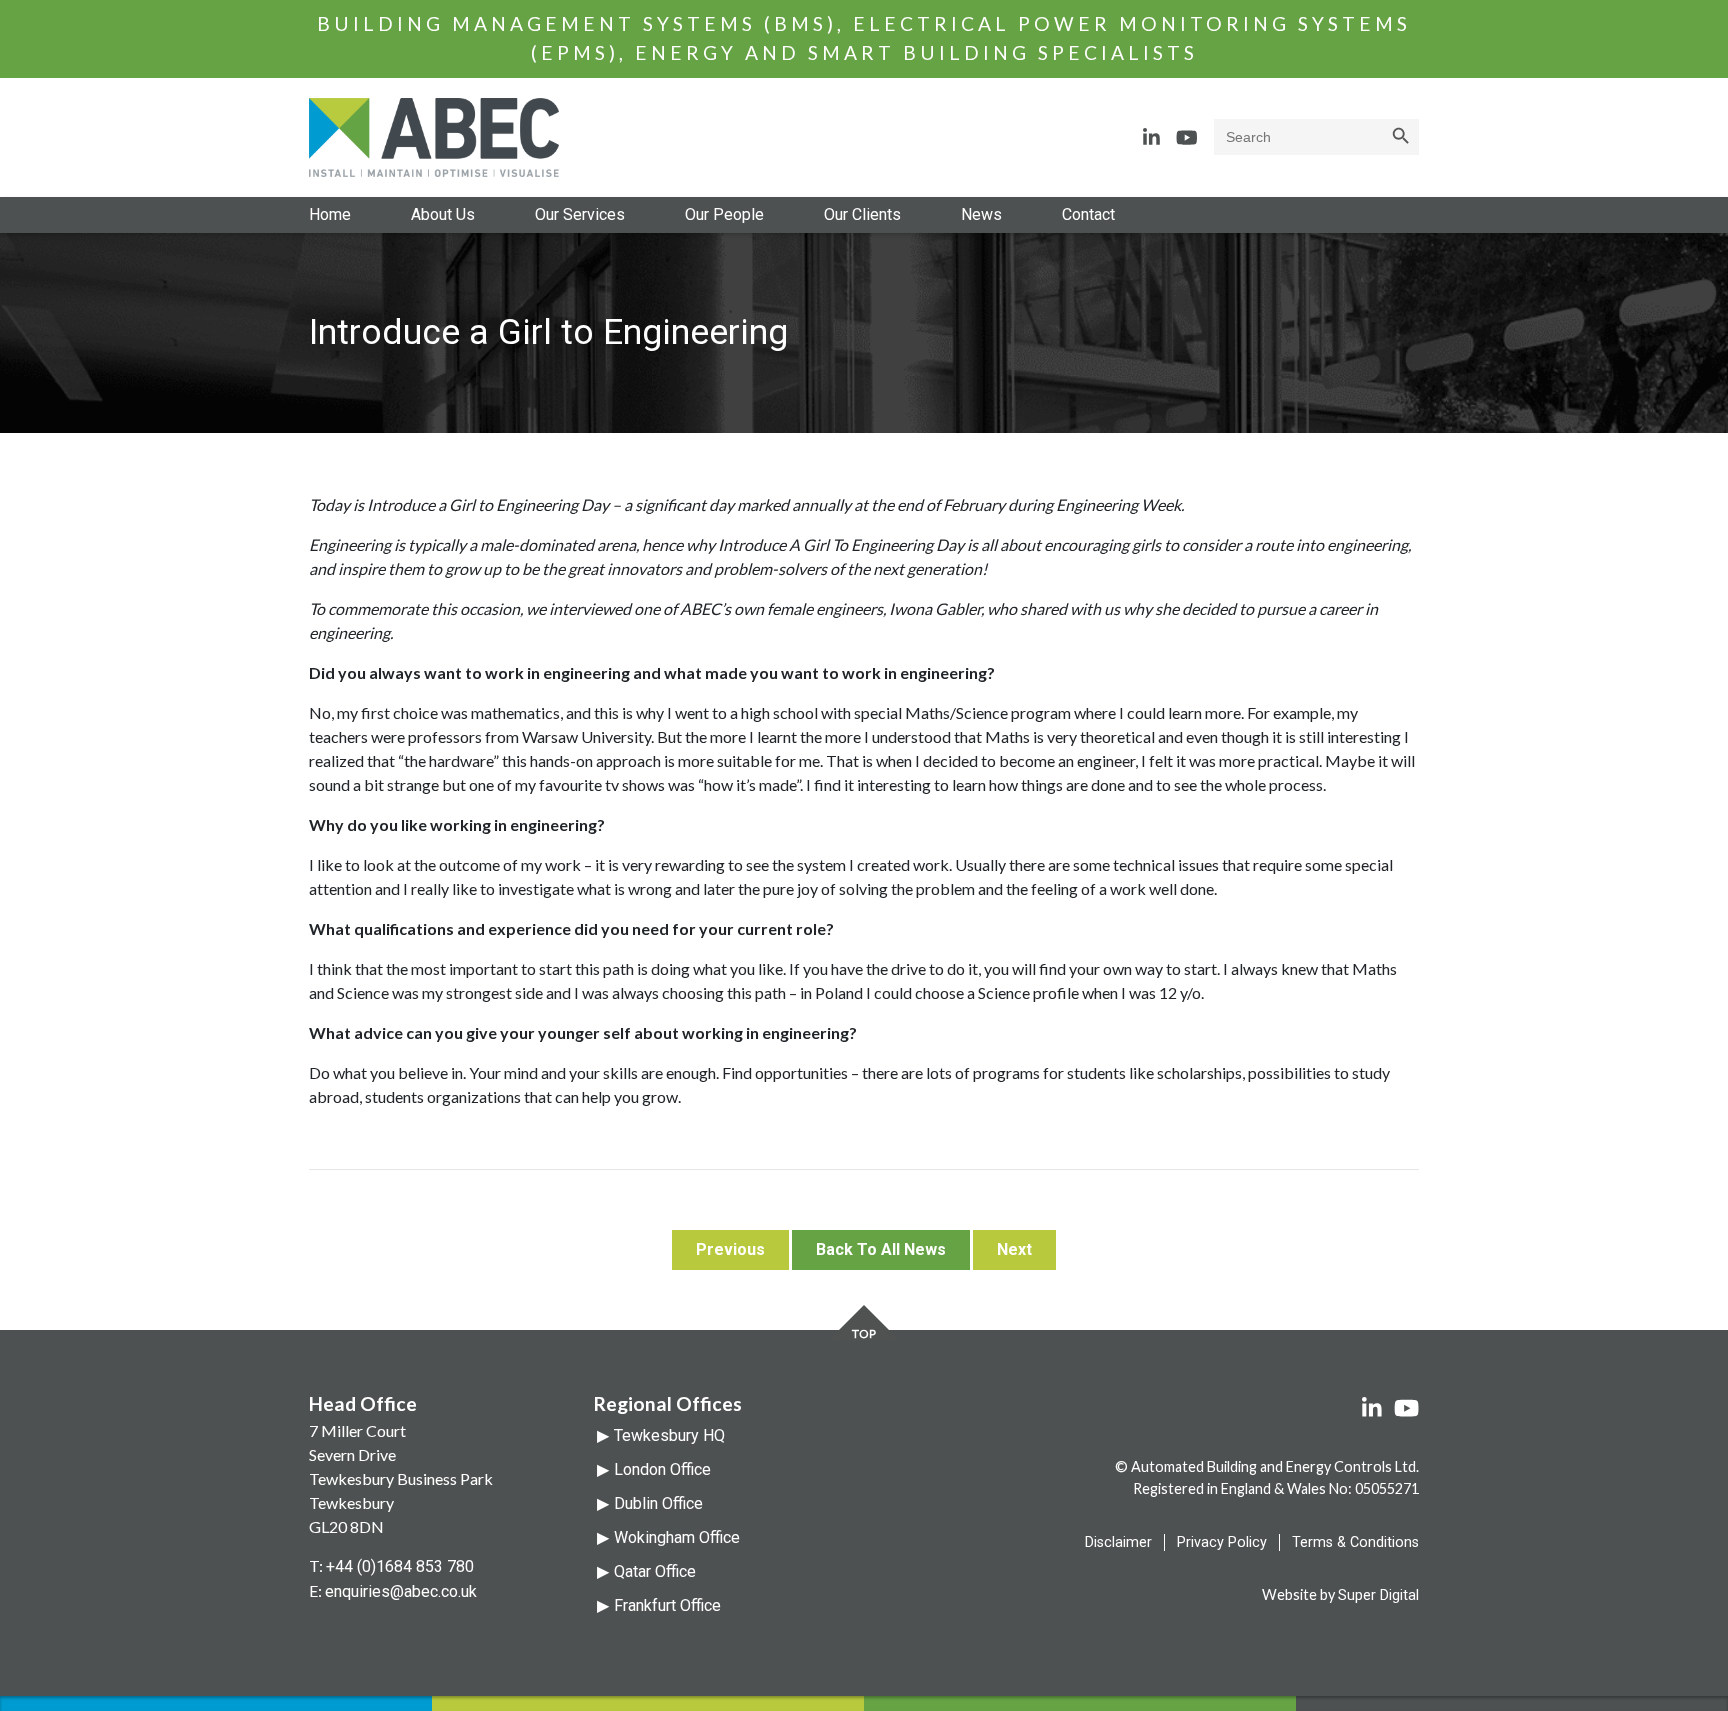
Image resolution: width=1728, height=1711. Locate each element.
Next (1014, 1249)
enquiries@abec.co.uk (401, 1591)
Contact (1088, 214)
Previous (730, 1249)
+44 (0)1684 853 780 (400, 1566)
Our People (724, 214)
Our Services (580, 214)
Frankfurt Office (667, 1605)
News (981, 214)
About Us (443, 214)
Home (330, 214)
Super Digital (1378, 1595)
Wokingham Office (677, 1537)
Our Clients (862, 214)
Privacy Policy (1222, 1542)
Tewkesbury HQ (669, 1435)
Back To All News (881, 1249)
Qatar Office (655, 1571)
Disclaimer (1118, 1542)
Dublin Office (658, 1503)
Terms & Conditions (1355, 1542)
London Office (662, 1469)
